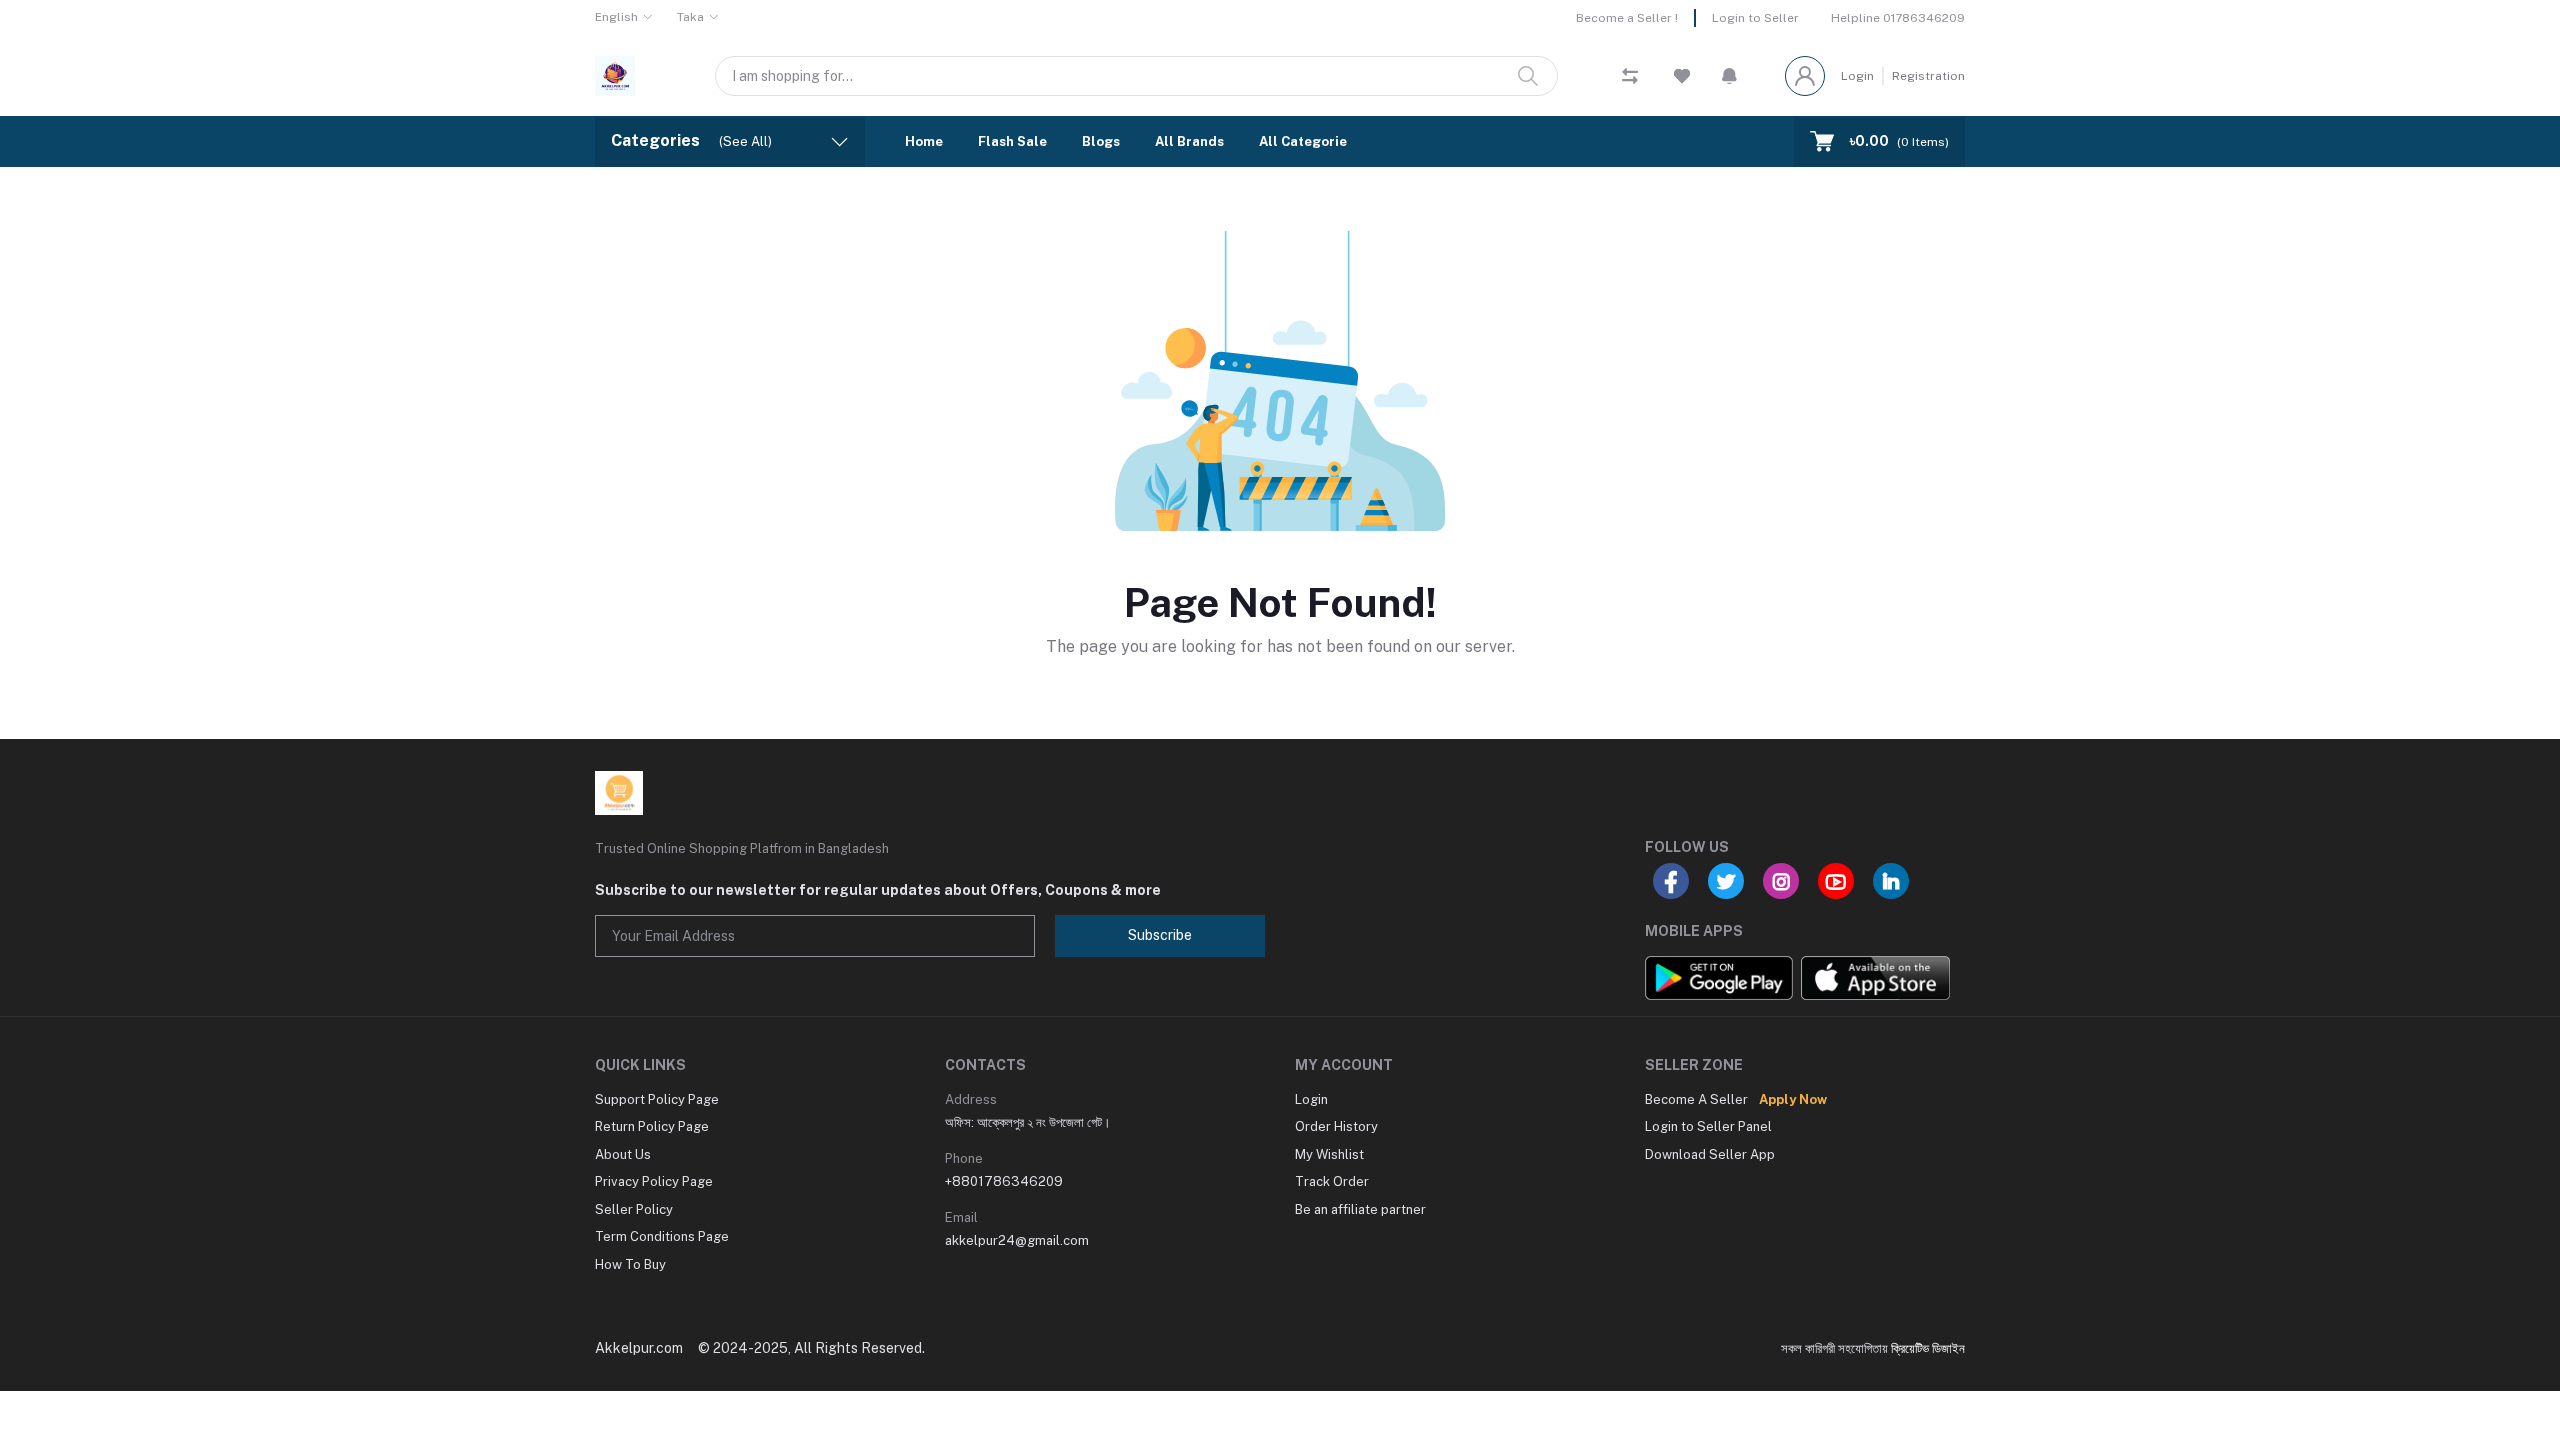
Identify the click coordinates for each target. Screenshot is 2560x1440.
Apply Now (1793, 1099)
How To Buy (630, 1264)
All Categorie (1303, 141)
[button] (1729, 76)
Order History (1336, 1126)
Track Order (1332, 1181)
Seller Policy (634, 1209)
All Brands (1189, 141)
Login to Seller (1755, 18)
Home (924, 141)
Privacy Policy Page (654, 1181)
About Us (623, 1154)
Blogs (1101, 141)
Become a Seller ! (1627, 18)
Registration (1928, 76)
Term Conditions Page (662, 1236)
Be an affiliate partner (1360, 1209)
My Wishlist (1329, 1154)
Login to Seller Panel (1708, 1126)
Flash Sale (1012, 141)
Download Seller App (1710, 1154)
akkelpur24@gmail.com (1017, 1240)
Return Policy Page (652, 1126)
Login (1857, 76)
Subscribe (1160, 935)
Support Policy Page (657, 1099)
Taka (690, 17)
